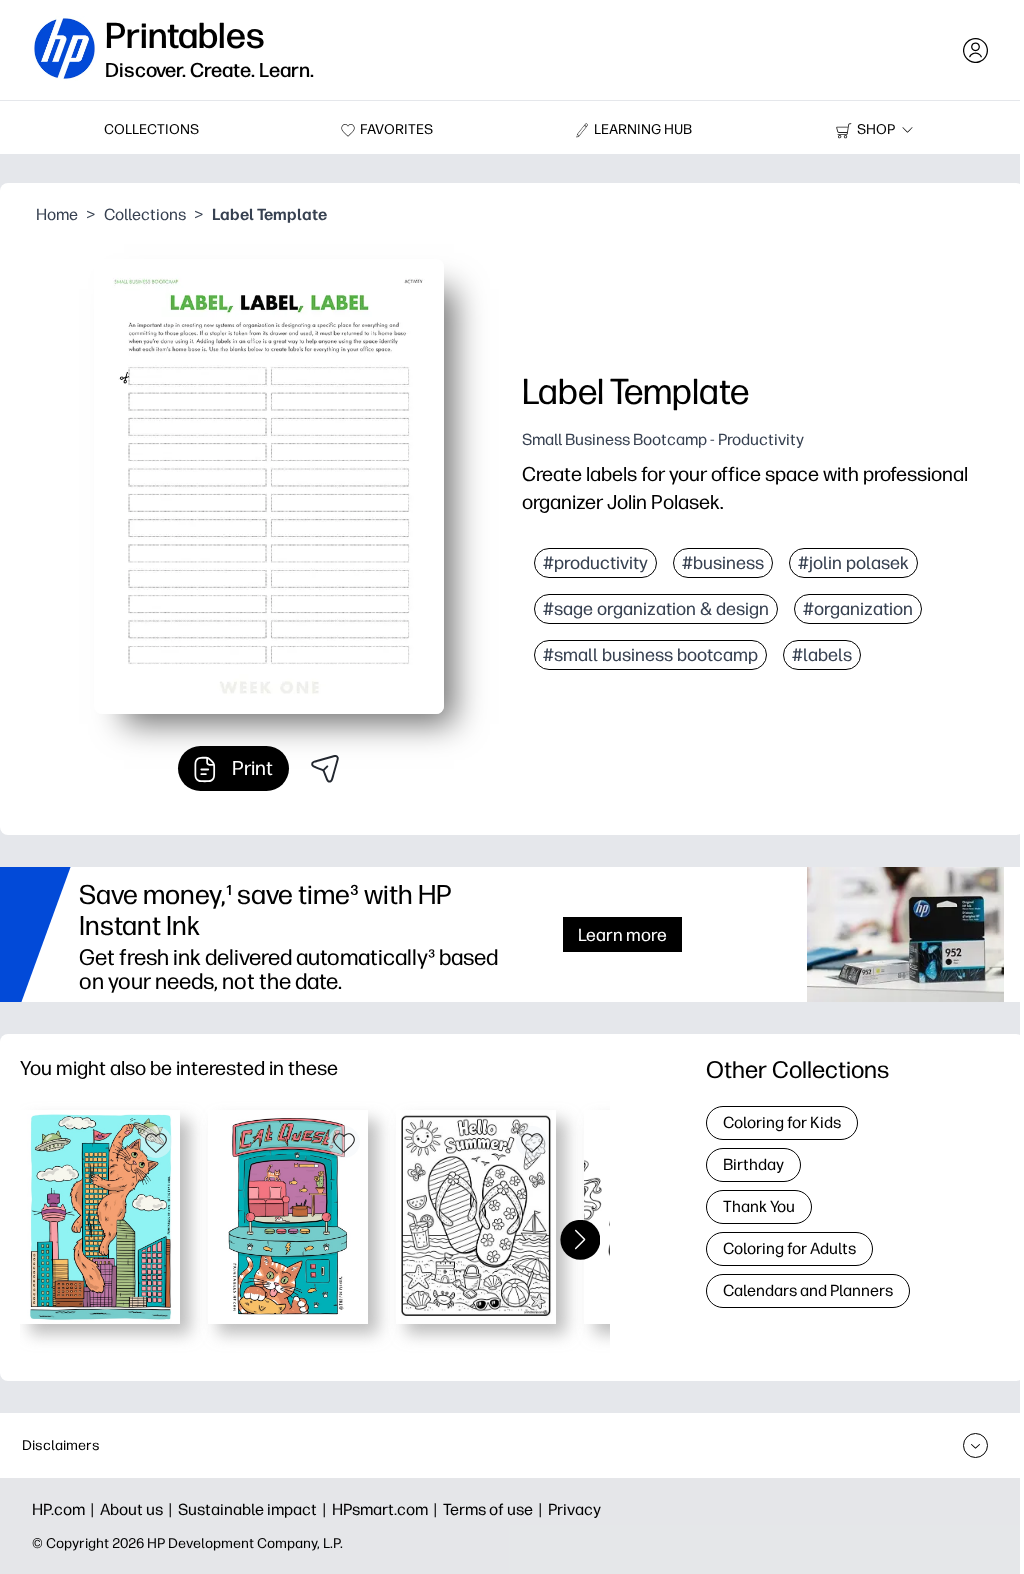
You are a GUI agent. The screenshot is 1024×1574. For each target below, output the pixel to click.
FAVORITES (396, 129)
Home (57, 214)
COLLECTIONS (151, 129)
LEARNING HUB (643, 129)
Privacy (574, 1509)
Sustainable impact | (255, 1509)
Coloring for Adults (789, 1248)
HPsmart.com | (387, 1509)
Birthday (753, 1164)
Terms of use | (495, 1509)
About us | (139, 1509)
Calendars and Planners (808, 1290)
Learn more (622, 934)
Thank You (759, 1206)
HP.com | (66, 1509)
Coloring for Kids (782, 1122)
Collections (145, 214)
